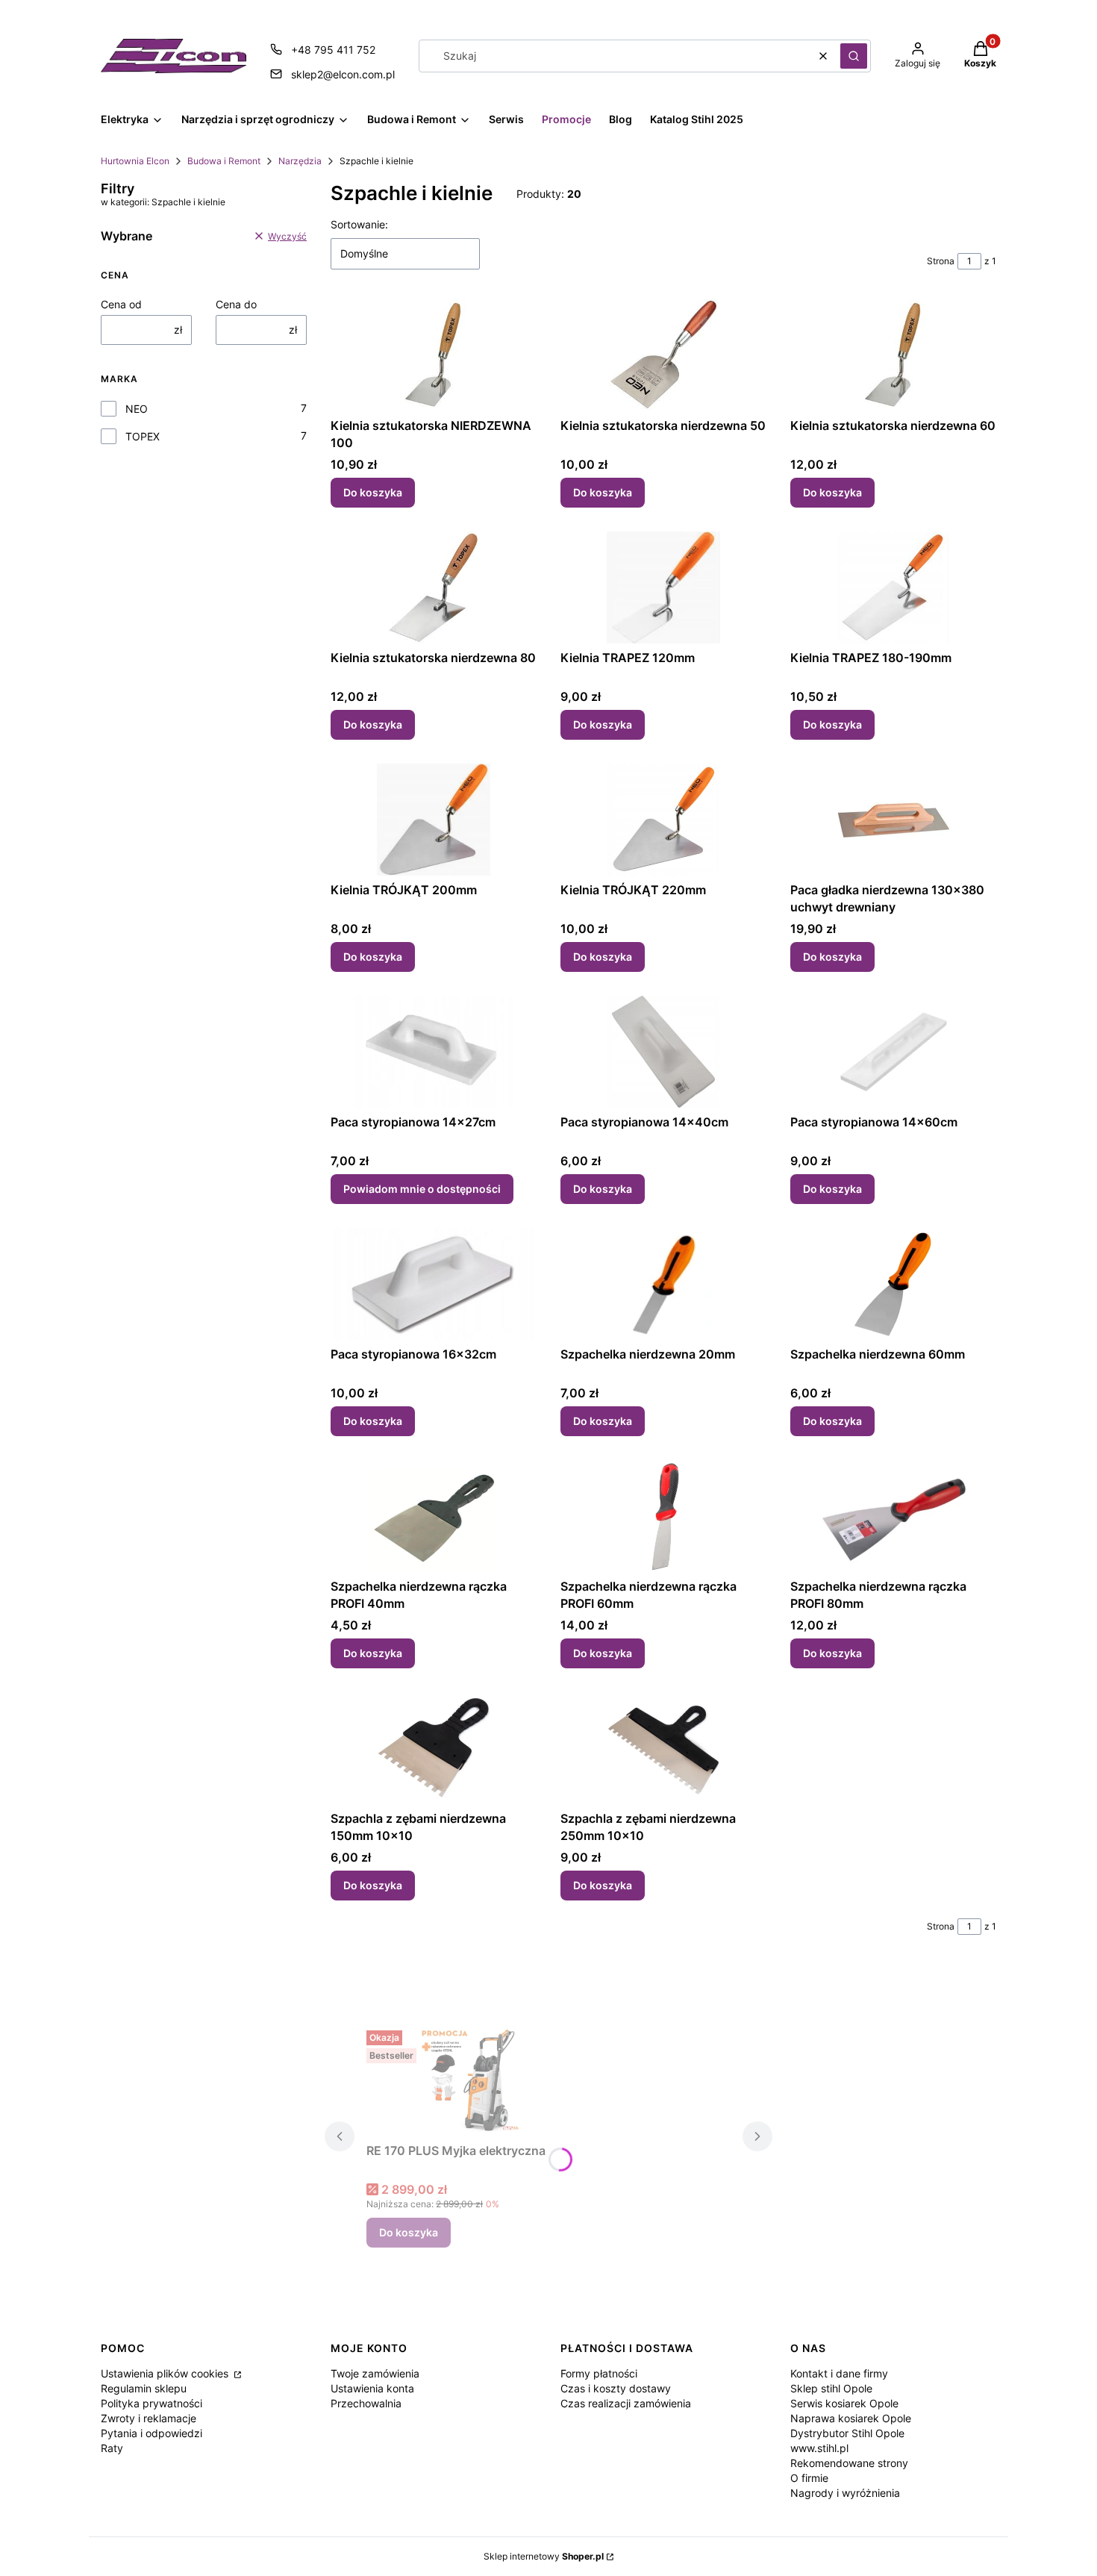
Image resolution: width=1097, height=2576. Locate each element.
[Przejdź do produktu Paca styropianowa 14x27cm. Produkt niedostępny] (434, 1052)
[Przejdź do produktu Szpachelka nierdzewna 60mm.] (893, 1284)
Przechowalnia (366, 2403)
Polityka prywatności (151, 2403)
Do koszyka (373, 492)
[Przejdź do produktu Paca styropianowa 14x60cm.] (893, 1052)
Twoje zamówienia (375, 2373)
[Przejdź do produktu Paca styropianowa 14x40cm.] (663, 1052)
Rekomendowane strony (849, 2463)
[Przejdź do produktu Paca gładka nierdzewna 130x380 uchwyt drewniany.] (893, 820)
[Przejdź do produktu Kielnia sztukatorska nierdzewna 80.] (434, 587)
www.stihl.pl (819, 2448)
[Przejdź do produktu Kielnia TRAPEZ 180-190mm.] (893, 587)
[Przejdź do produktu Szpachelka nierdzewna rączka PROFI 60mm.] (663, 1516)
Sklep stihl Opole (831, 2388)
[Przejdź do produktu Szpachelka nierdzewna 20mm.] (663, 1284)
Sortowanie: (359, 224)
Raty (112, 2448)
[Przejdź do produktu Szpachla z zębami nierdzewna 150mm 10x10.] (434, 1748)
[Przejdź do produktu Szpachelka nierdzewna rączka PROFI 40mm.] (434, 1516)
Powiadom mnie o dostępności (422, 1189)
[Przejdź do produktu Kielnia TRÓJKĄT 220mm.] (663, 820)
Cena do (236, 304)
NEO (137, 409)
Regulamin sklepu (144, 2388)
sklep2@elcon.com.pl (343, 74)
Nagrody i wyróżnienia (845, 2493)
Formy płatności (599, 2373)
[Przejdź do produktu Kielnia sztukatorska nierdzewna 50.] (663, 355)
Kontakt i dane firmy (839, 2373)
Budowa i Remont (224, 161)
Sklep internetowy (544, 2556)
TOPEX (143, 436)
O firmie (809, 2478)
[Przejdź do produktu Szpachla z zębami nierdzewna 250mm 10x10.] (663, 1748)
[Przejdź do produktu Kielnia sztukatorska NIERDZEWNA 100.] (434, 355)
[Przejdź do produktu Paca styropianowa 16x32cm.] (434, 1284)
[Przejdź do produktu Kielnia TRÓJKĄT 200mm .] (434, 820)
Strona (941, 261)
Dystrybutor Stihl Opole (847, 2433)
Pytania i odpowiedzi (151, 2433)
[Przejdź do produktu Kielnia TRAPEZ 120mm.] (663, 587)
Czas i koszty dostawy (616, 2388)
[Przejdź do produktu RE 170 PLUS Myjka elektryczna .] (478, 2080)
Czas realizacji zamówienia (626, 2403)
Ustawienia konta (372, 2388)
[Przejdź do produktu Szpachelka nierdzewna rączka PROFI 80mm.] (893, 1516)
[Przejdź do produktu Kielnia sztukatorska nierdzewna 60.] (893, 355)
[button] (854, 56)
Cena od (121, 304)
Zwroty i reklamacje (149, 2418)
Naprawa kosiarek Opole (851, 2418)
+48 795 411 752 (333, 50)
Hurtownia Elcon (135, 161)
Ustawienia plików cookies (166, 2373)
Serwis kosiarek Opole (844, 2403)
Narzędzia (300, 161)
